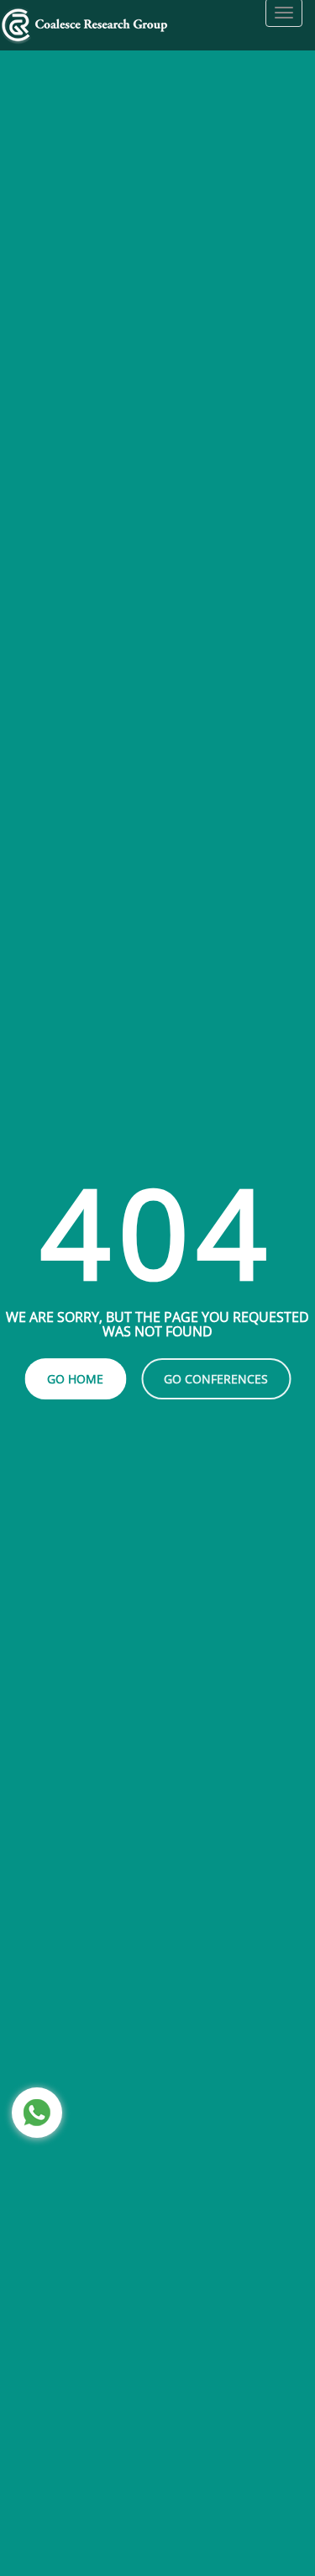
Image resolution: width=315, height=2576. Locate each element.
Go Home (75, 1379)
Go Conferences (216, 1379)
